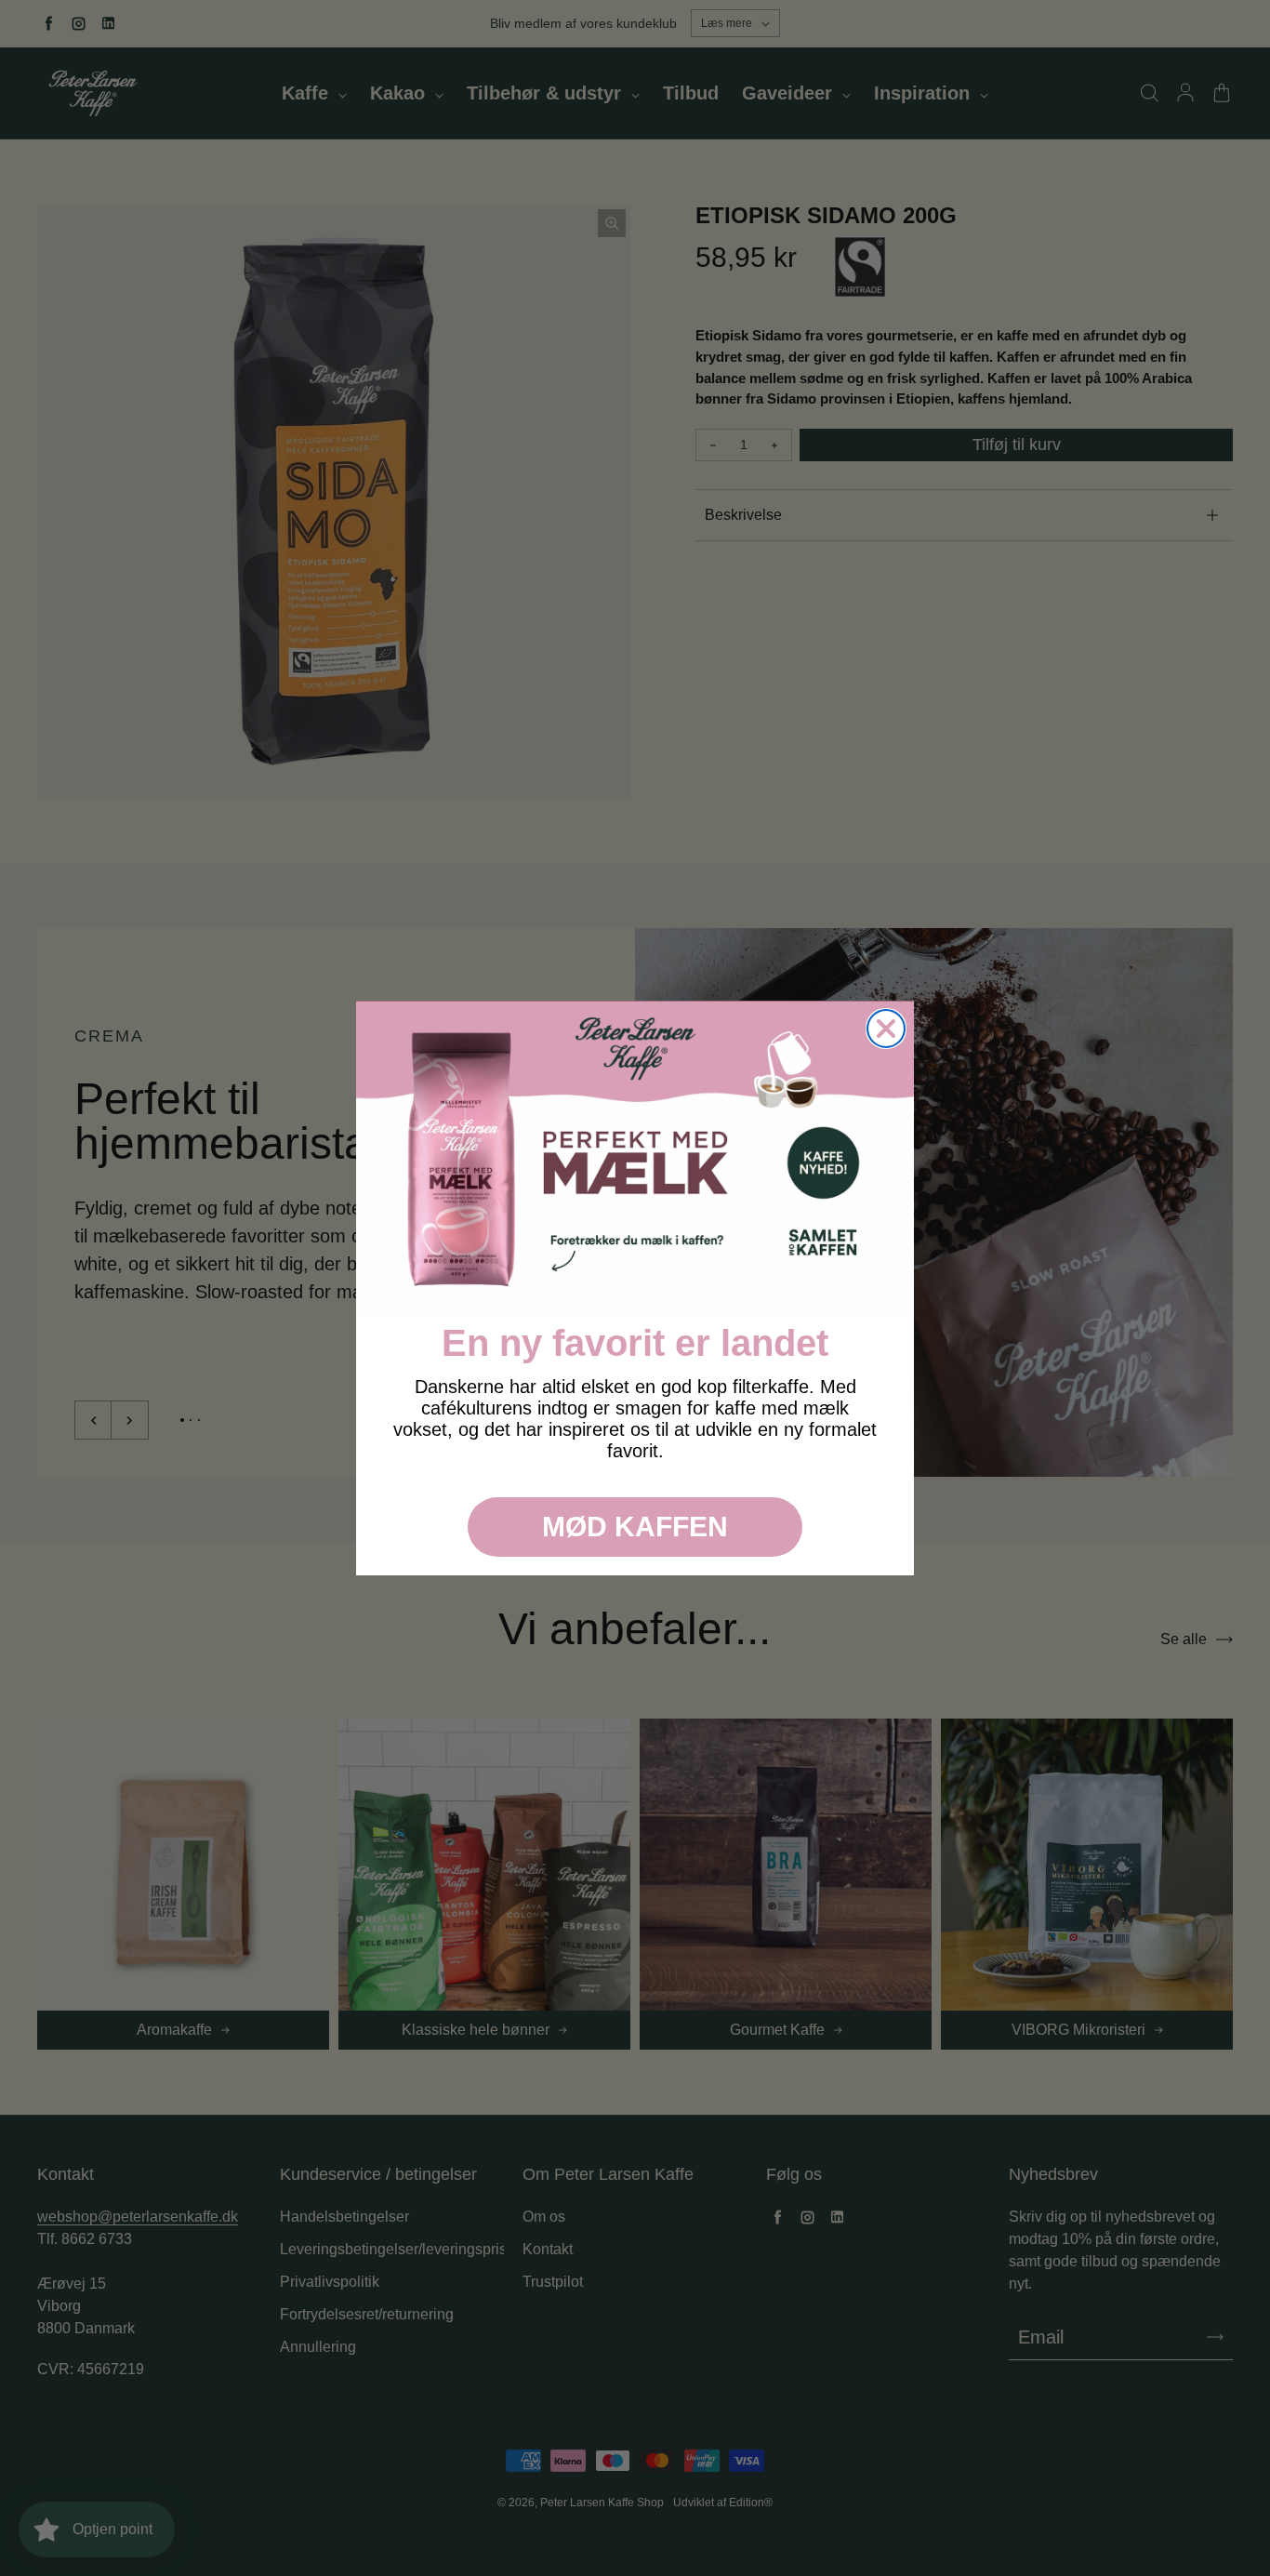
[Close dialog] (886, 1029)
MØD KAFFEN (635, 1527)
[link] (635, 1158)
